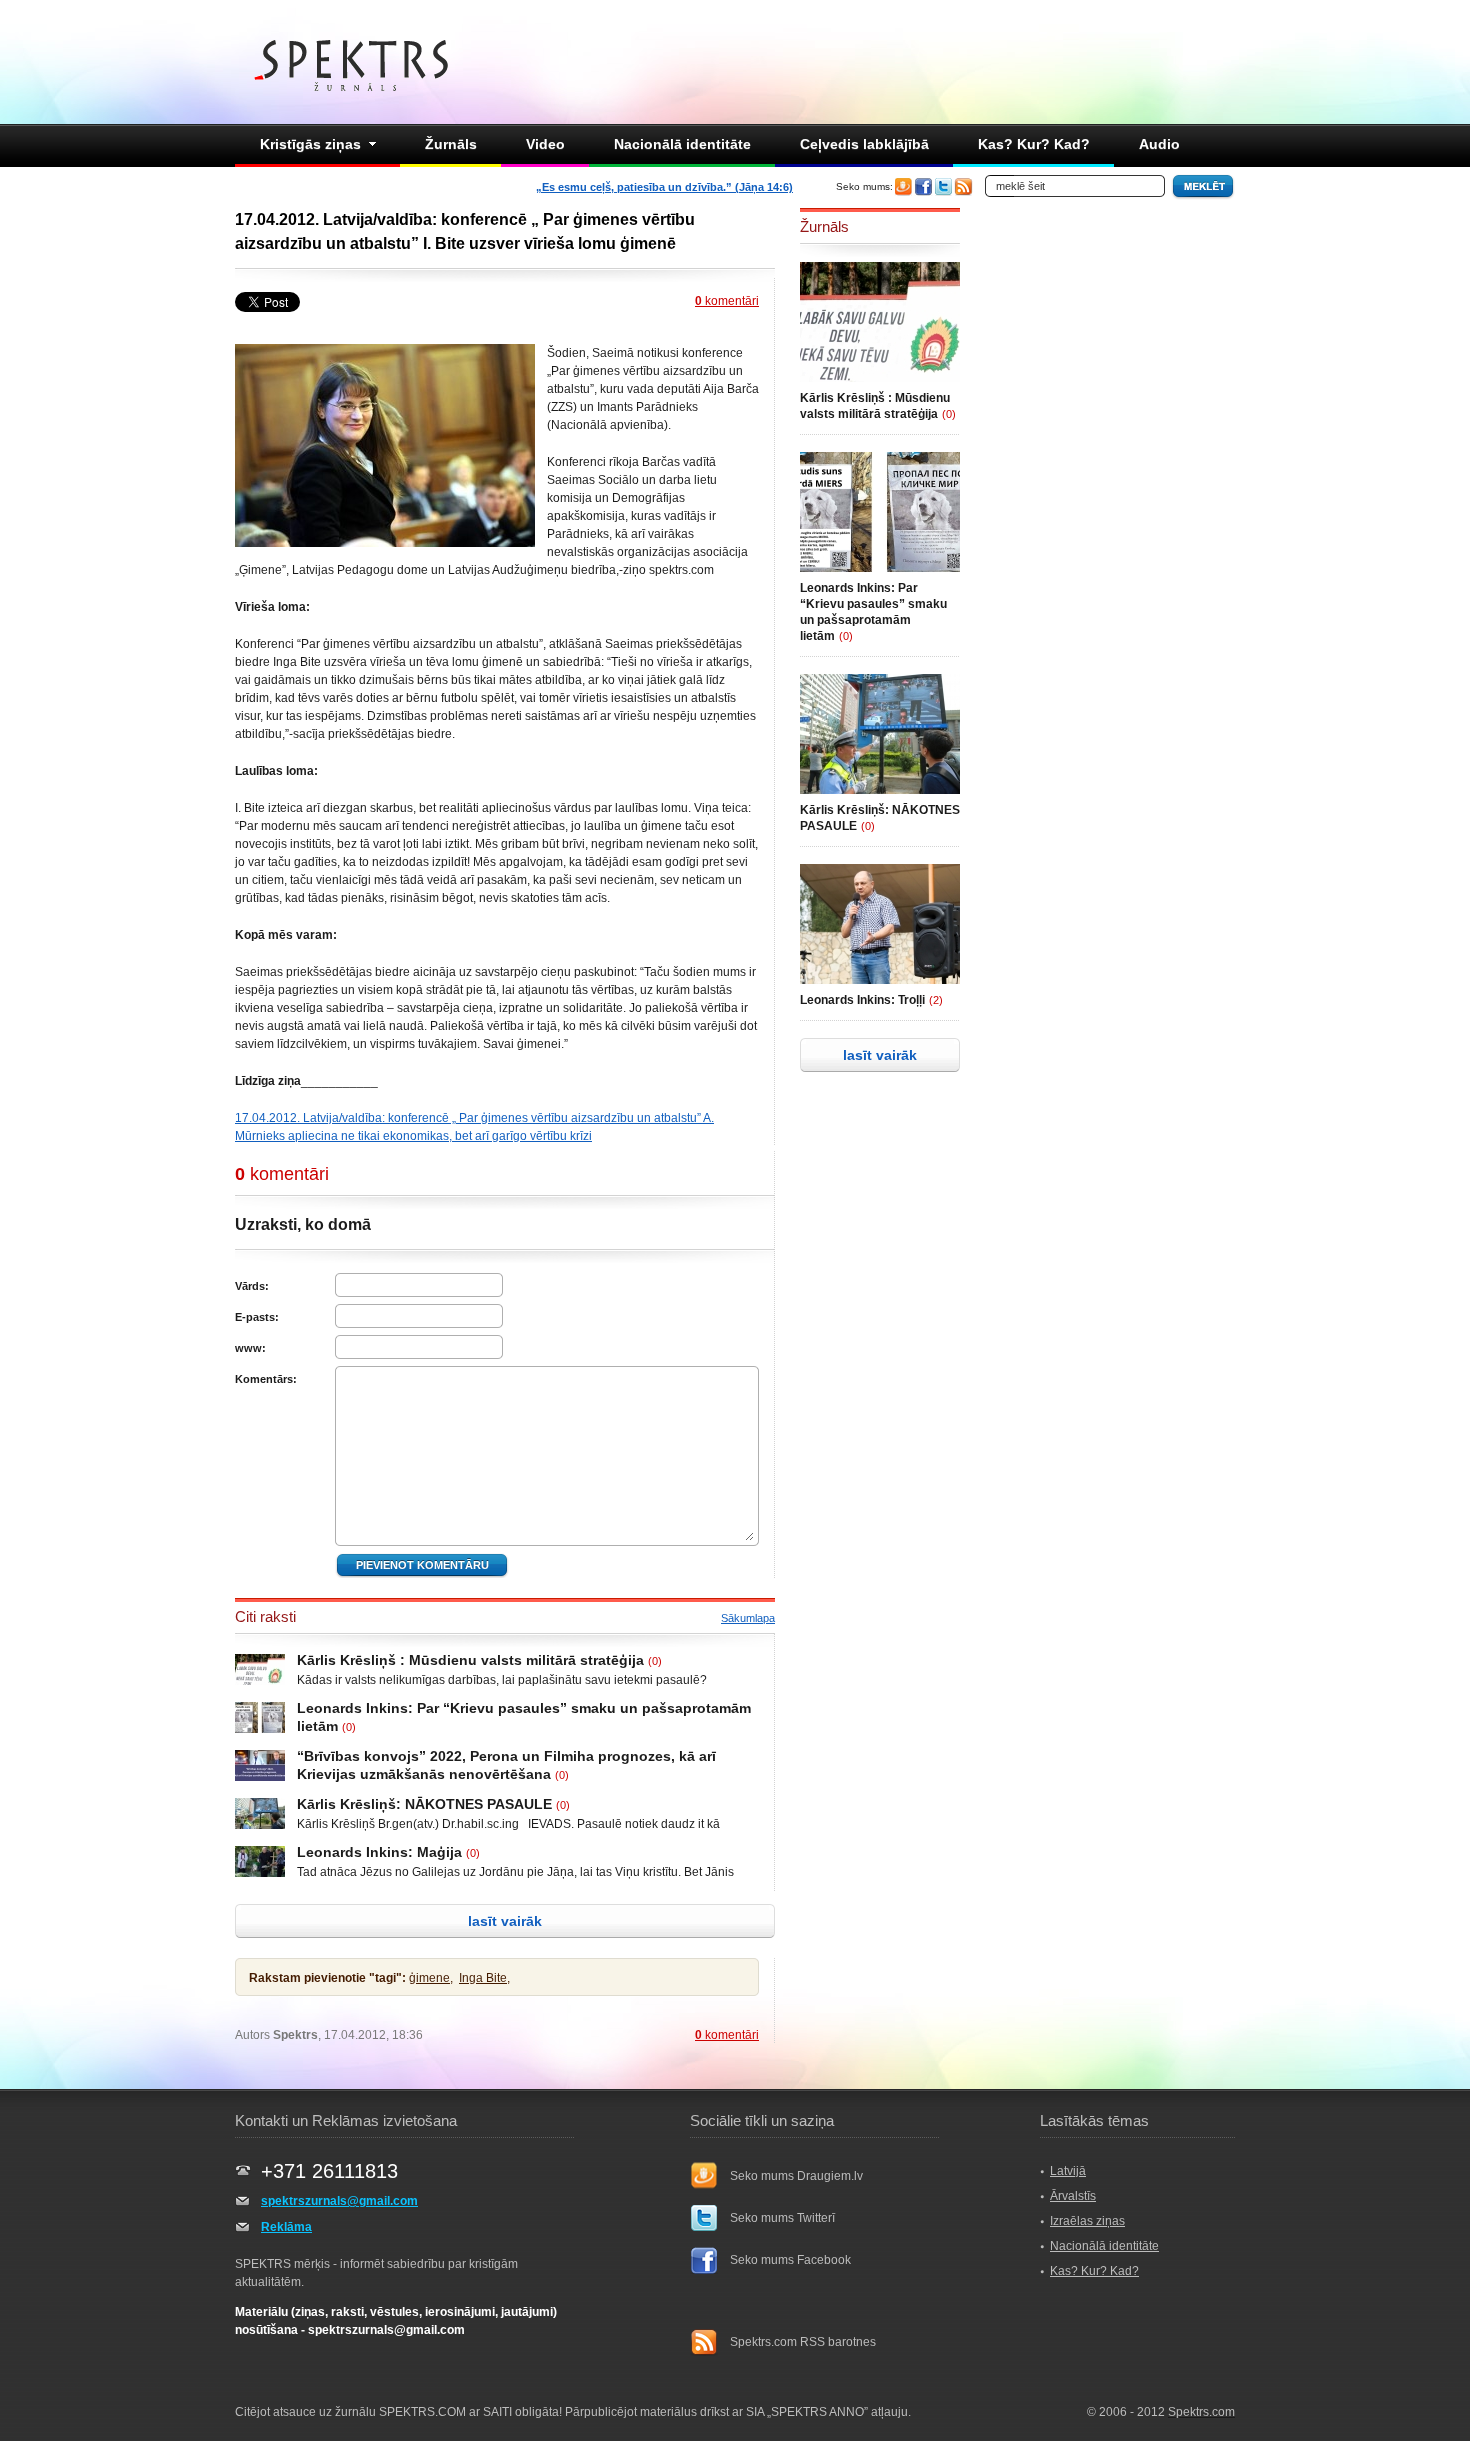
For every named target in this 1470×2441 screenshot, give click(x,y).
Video (545, 144)
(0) (655, 1661)
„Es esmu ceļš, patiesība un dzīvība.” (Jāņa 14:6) (664, 187)
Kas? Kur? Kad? (1034, 144)
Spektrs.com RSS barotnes (803, 2342)
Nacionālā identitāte (682, 144)
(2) (936, 1000)
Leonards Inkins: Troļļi (862, 1000)
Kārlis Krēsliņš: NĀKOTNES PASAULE (424, 1804)
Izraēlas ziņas (1087, 2221)
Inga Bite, (484, 1978)
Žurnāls (451, 144)
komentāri (727, 301)
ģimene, (431, 1978)
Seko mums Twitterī (782, 2218)
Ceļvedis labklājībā (864, 144)
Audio (1159, 144)
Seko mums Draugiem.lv (796, 2176)
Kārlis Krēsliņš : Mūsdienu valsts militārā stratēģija (470, 1660)
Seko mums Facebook (790, 2260)
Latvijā (1068, 2171)
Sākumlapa (748, 1618)
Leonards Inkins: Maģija (379, 1852)
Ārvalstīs (1073, 2196)
